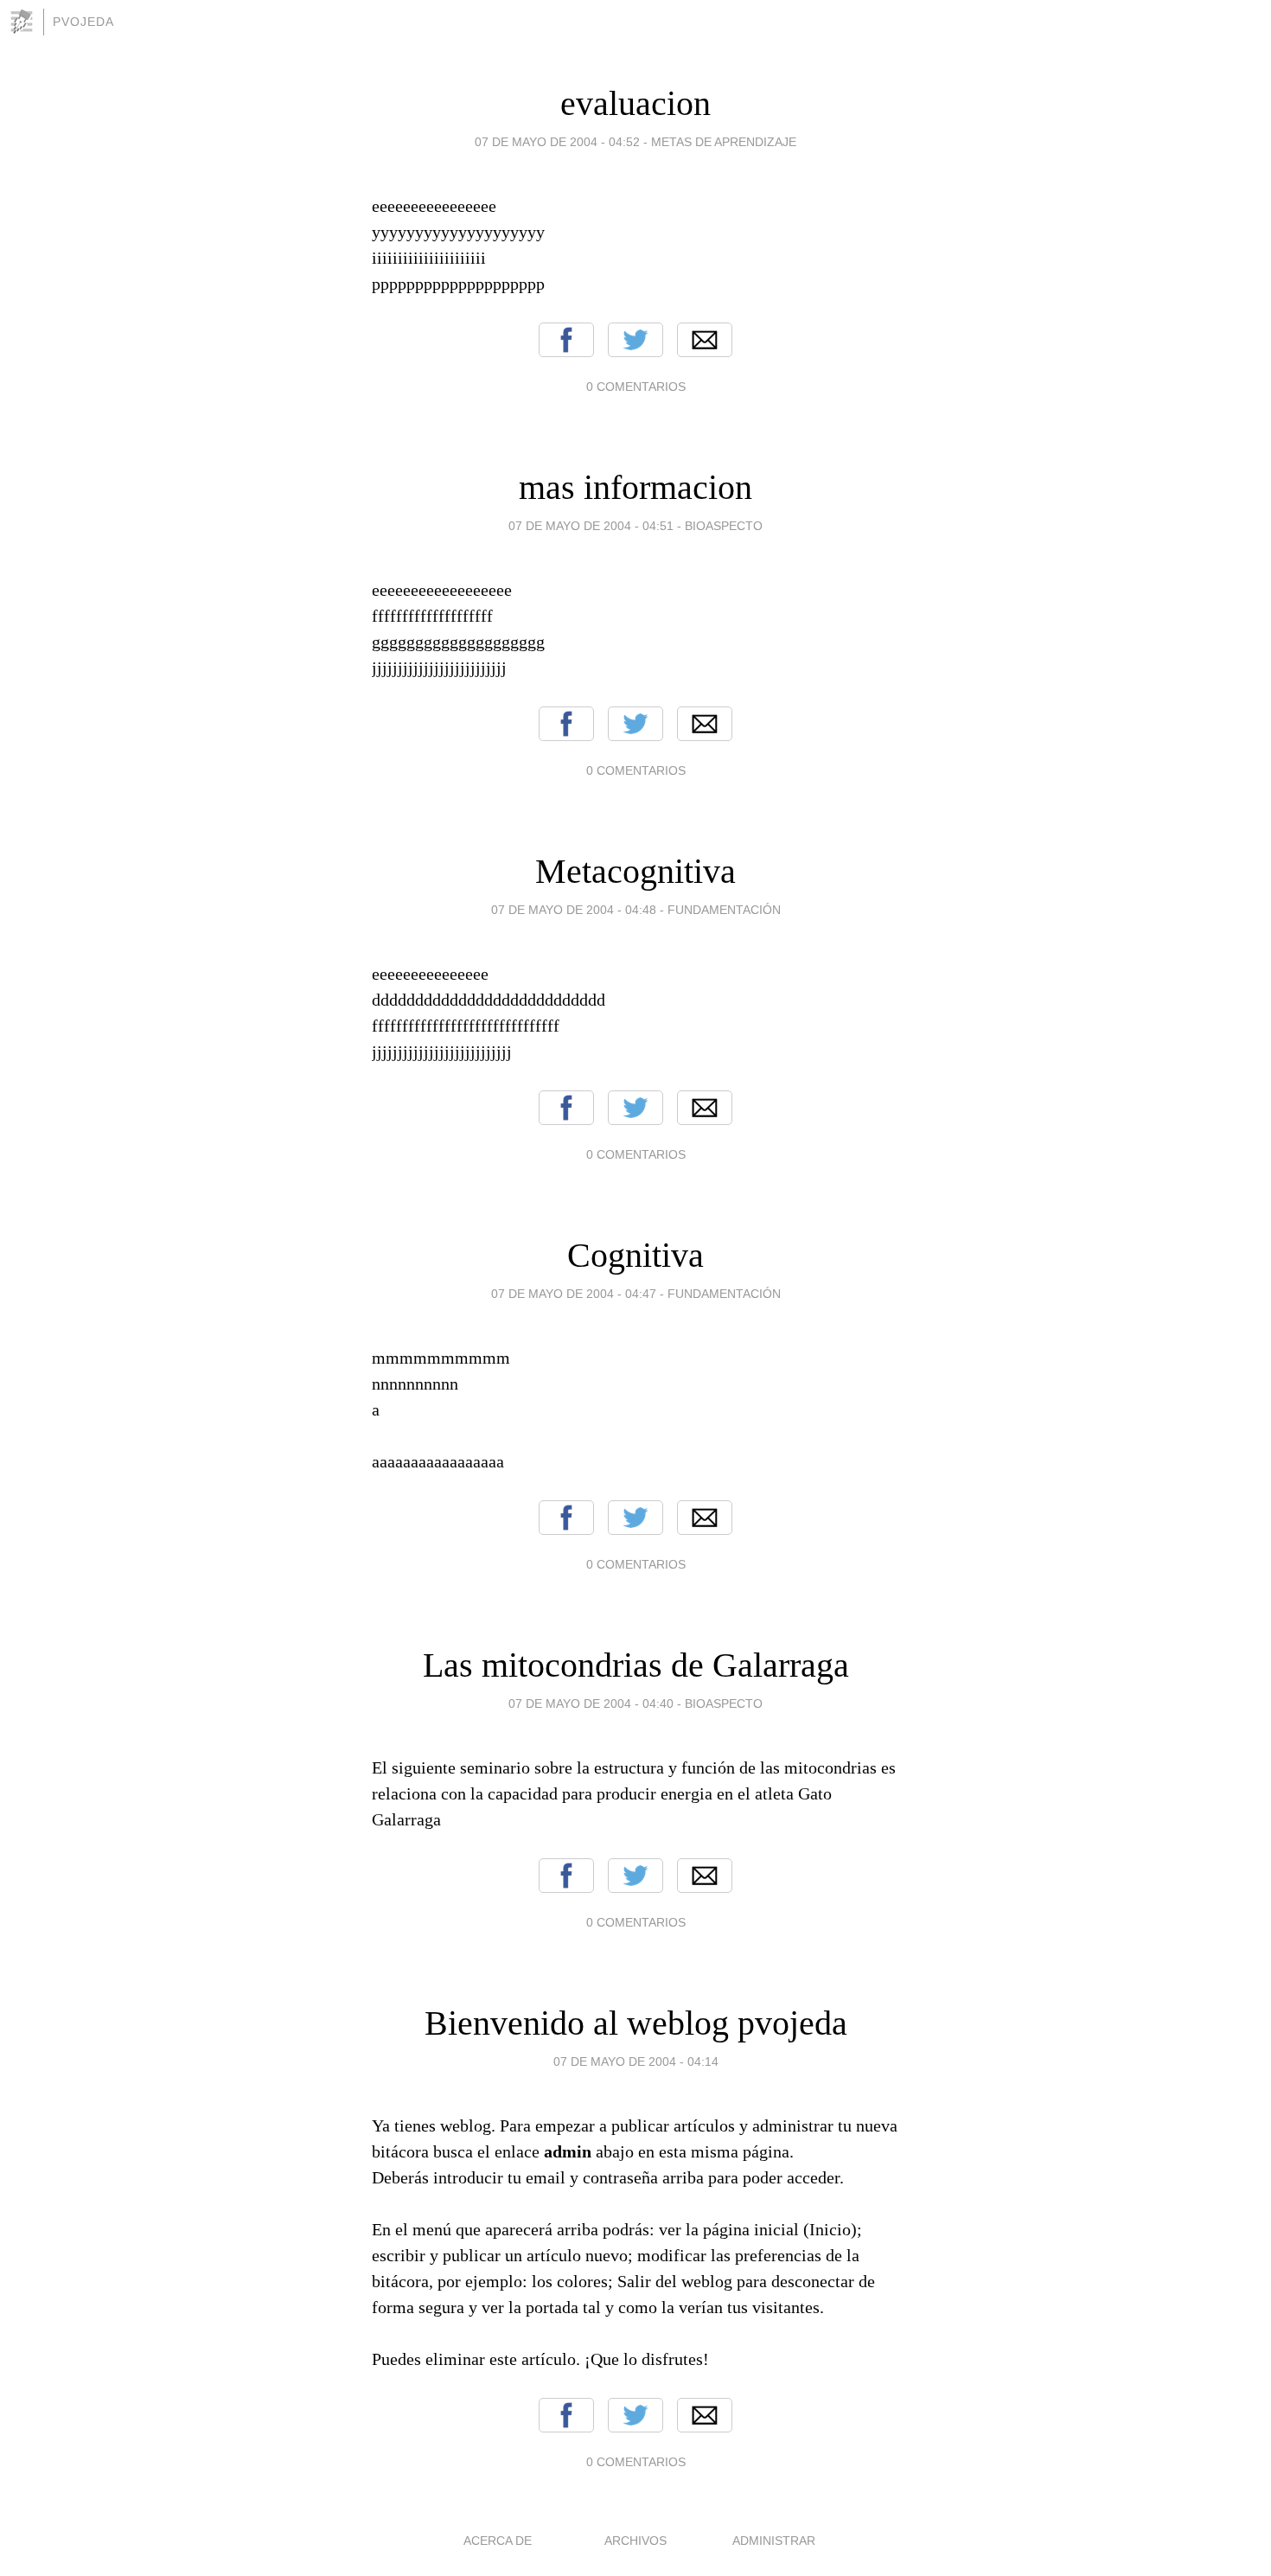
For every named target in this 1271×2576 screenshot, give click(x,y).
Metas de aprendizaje (724, 142)
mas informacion (635, 487)
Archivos (635, 2541)
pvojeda (83, 22)
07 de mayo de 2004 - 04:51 (591, 526)
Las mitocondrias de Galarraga (636, 1665)
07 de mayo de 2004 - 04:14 (636, 2061)
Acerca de (498, 2541)
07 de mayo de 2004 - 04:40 (591, 1703)
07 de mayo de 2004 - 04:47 (574, 1294)
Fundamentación (724, 910)
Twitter (635, 340)
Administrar (774, 2541)
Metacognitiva (635, 871)
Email (705, 340)
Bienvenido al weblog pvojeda (636, 2023)
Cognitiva (635, 1255)
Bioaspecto (724, 526)
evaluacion (635, 103)
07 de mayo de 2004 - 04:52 (557, 142)
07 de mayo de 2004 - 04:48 (574, 910)
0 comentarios (636, 387)
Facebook (566, 340)
